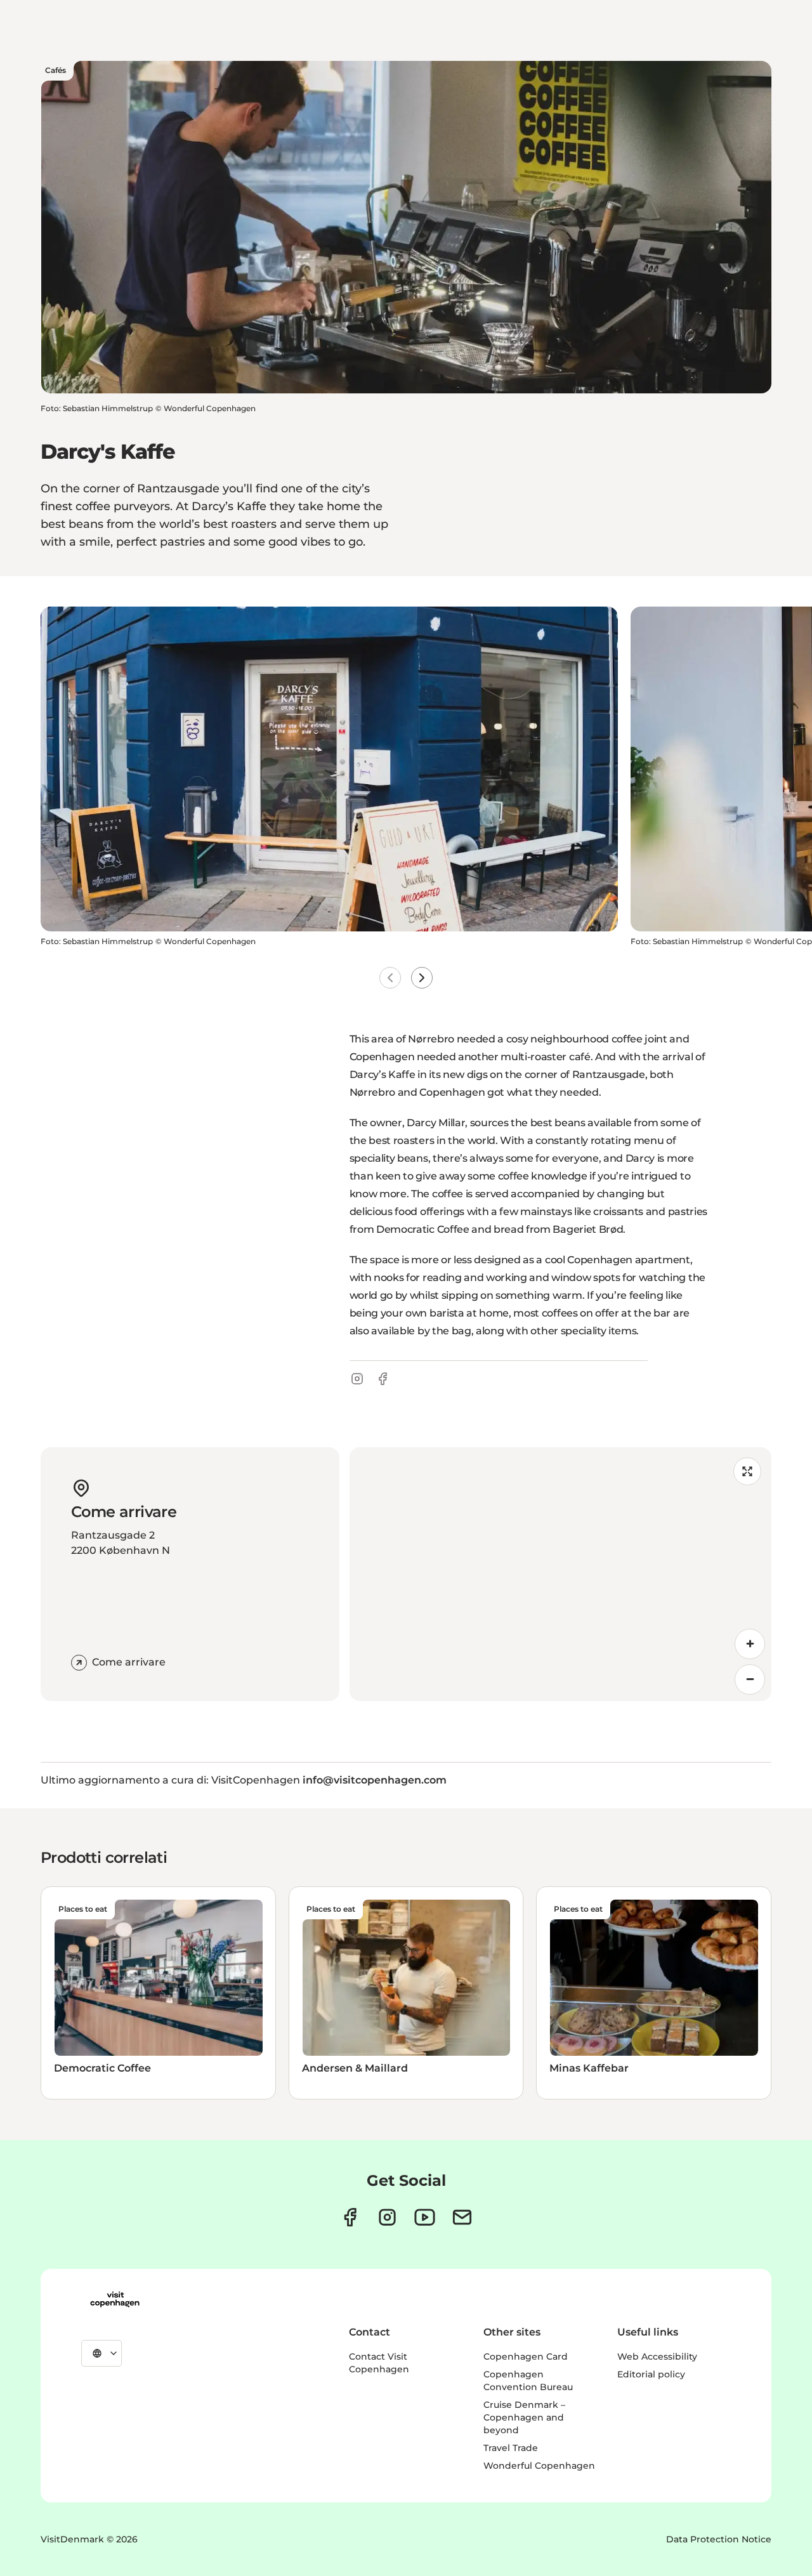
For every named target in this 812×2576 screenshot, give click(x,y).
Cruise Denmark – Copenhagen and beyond (524, 2417)
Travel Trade (511, 2448)
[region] (560, 1574)
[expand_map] (747, 1471)
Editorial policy (651, 2374)
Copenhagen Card (526, 2356)
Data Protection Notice (719, 2539)
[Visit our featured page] (425, 2217)
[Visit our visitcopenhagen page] (350, 2217)
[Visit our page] (387, 2217)
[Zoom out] (750, 1679)
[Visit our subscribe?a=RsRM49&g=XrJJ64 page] (462, 2217)
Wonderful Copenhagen (539, 2466)
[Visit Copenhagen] (115, 2299)
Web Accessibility (657, 2356)
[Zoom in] (750, 1644)
